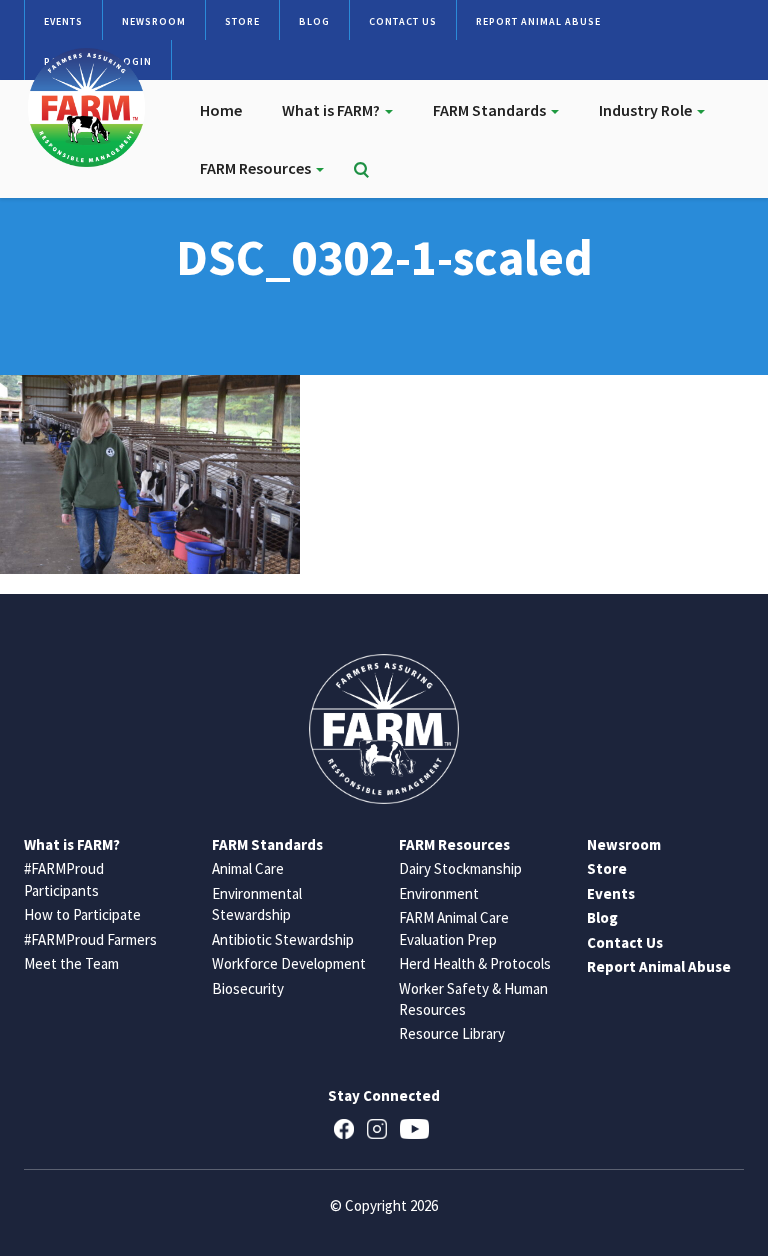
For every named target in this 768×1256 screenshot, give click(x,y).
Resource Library (452, 1033)
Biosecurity (248, 988)
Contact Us (403, 21)
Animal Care (248, 868)
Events (63, 21)
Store (242, 21)
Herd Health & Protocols (475, 963)
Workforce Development (289, 963)
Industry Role (647, 110)
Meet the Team (71, 963)
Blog (314, 21)
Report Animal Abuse (538, 21)
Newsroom (154, 21)
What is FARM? (332, 110)
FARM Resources (257, 168)
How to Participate (82, 914)
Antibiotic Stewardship (283, 939)
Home (221, 110)
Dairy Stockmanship (460, 868)
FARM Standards (491, 110)
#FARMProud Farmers (90, 939)
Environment (439, 893)
